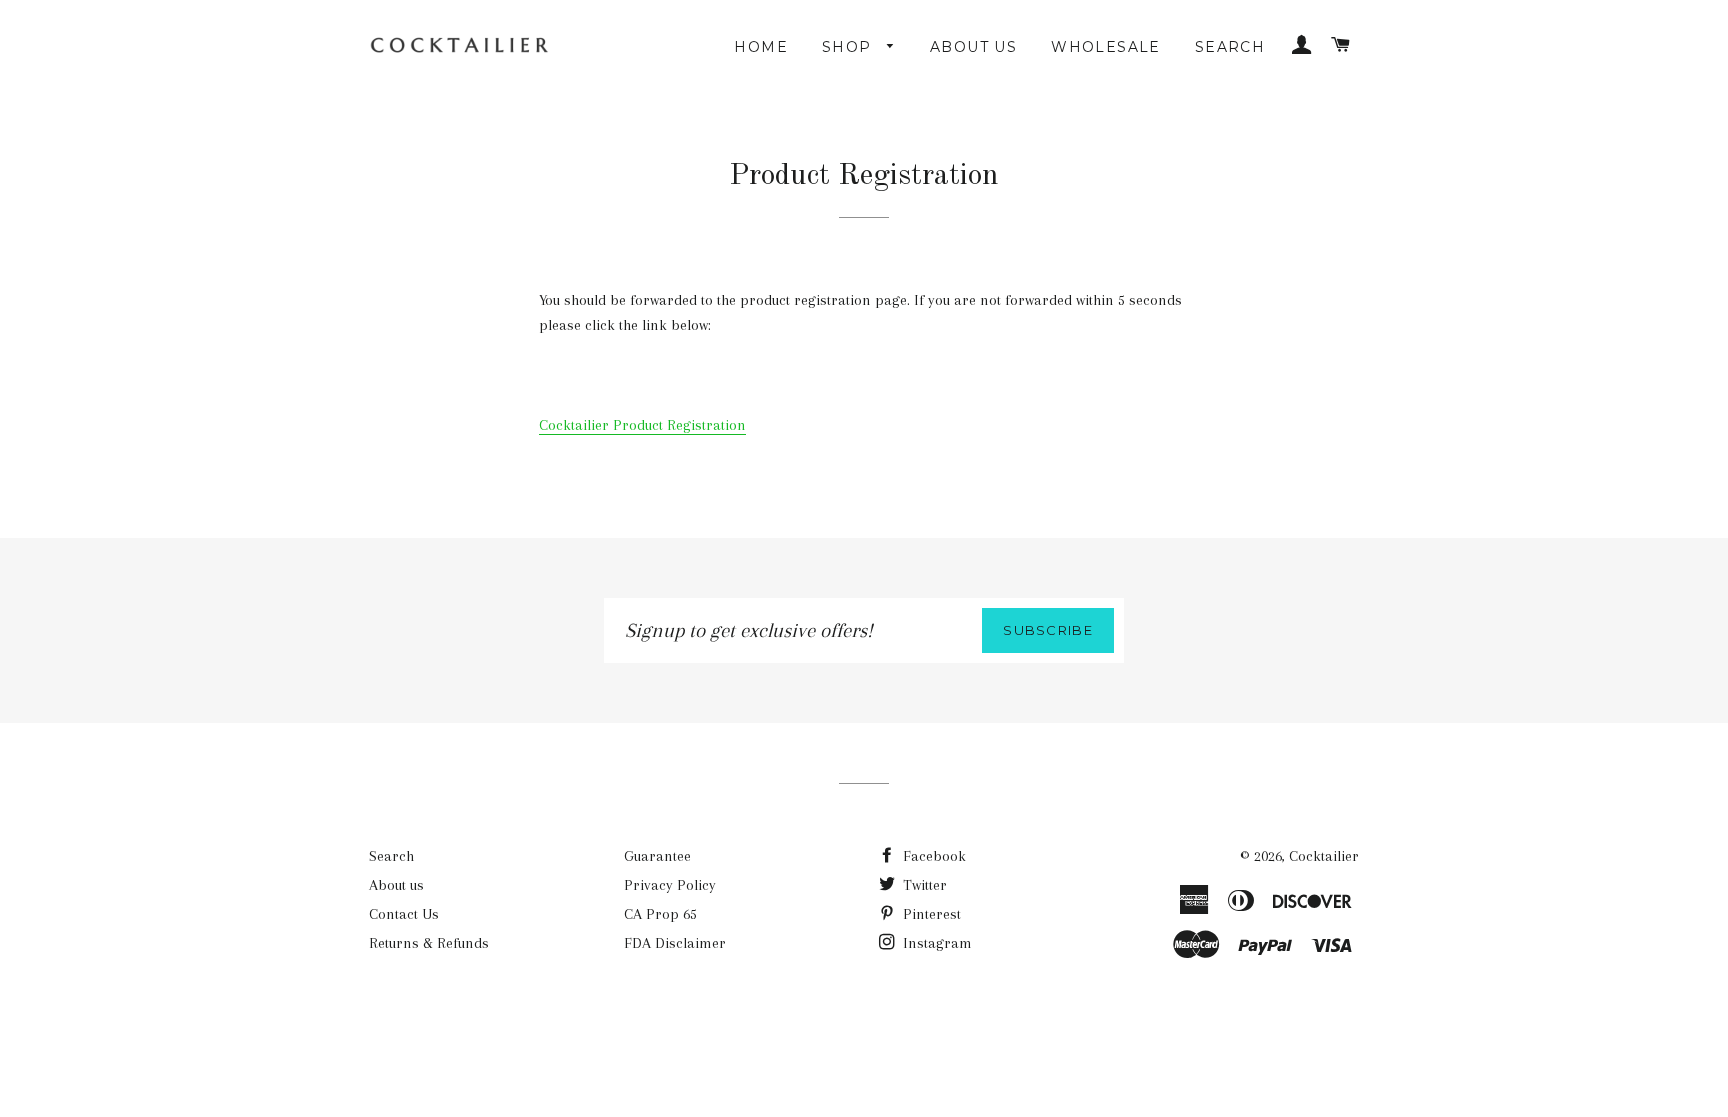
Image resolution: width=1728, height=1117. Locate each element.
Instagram (935, 943)
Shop (849, 47)
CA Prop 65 (660, 914)
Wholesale (1106, 47)
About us (973, 47)
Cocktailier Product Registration (642, 425)
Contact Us (404, 914)
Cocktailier (1324, 856)
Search (1230, 47)
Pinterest (930, 914)
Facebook (932, 856)
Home (761, 47)
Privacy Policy (670, 885)
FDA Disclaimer (675, 943)
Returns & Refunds (429, 943)
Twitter (923, 885)
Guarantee (657, 856)
